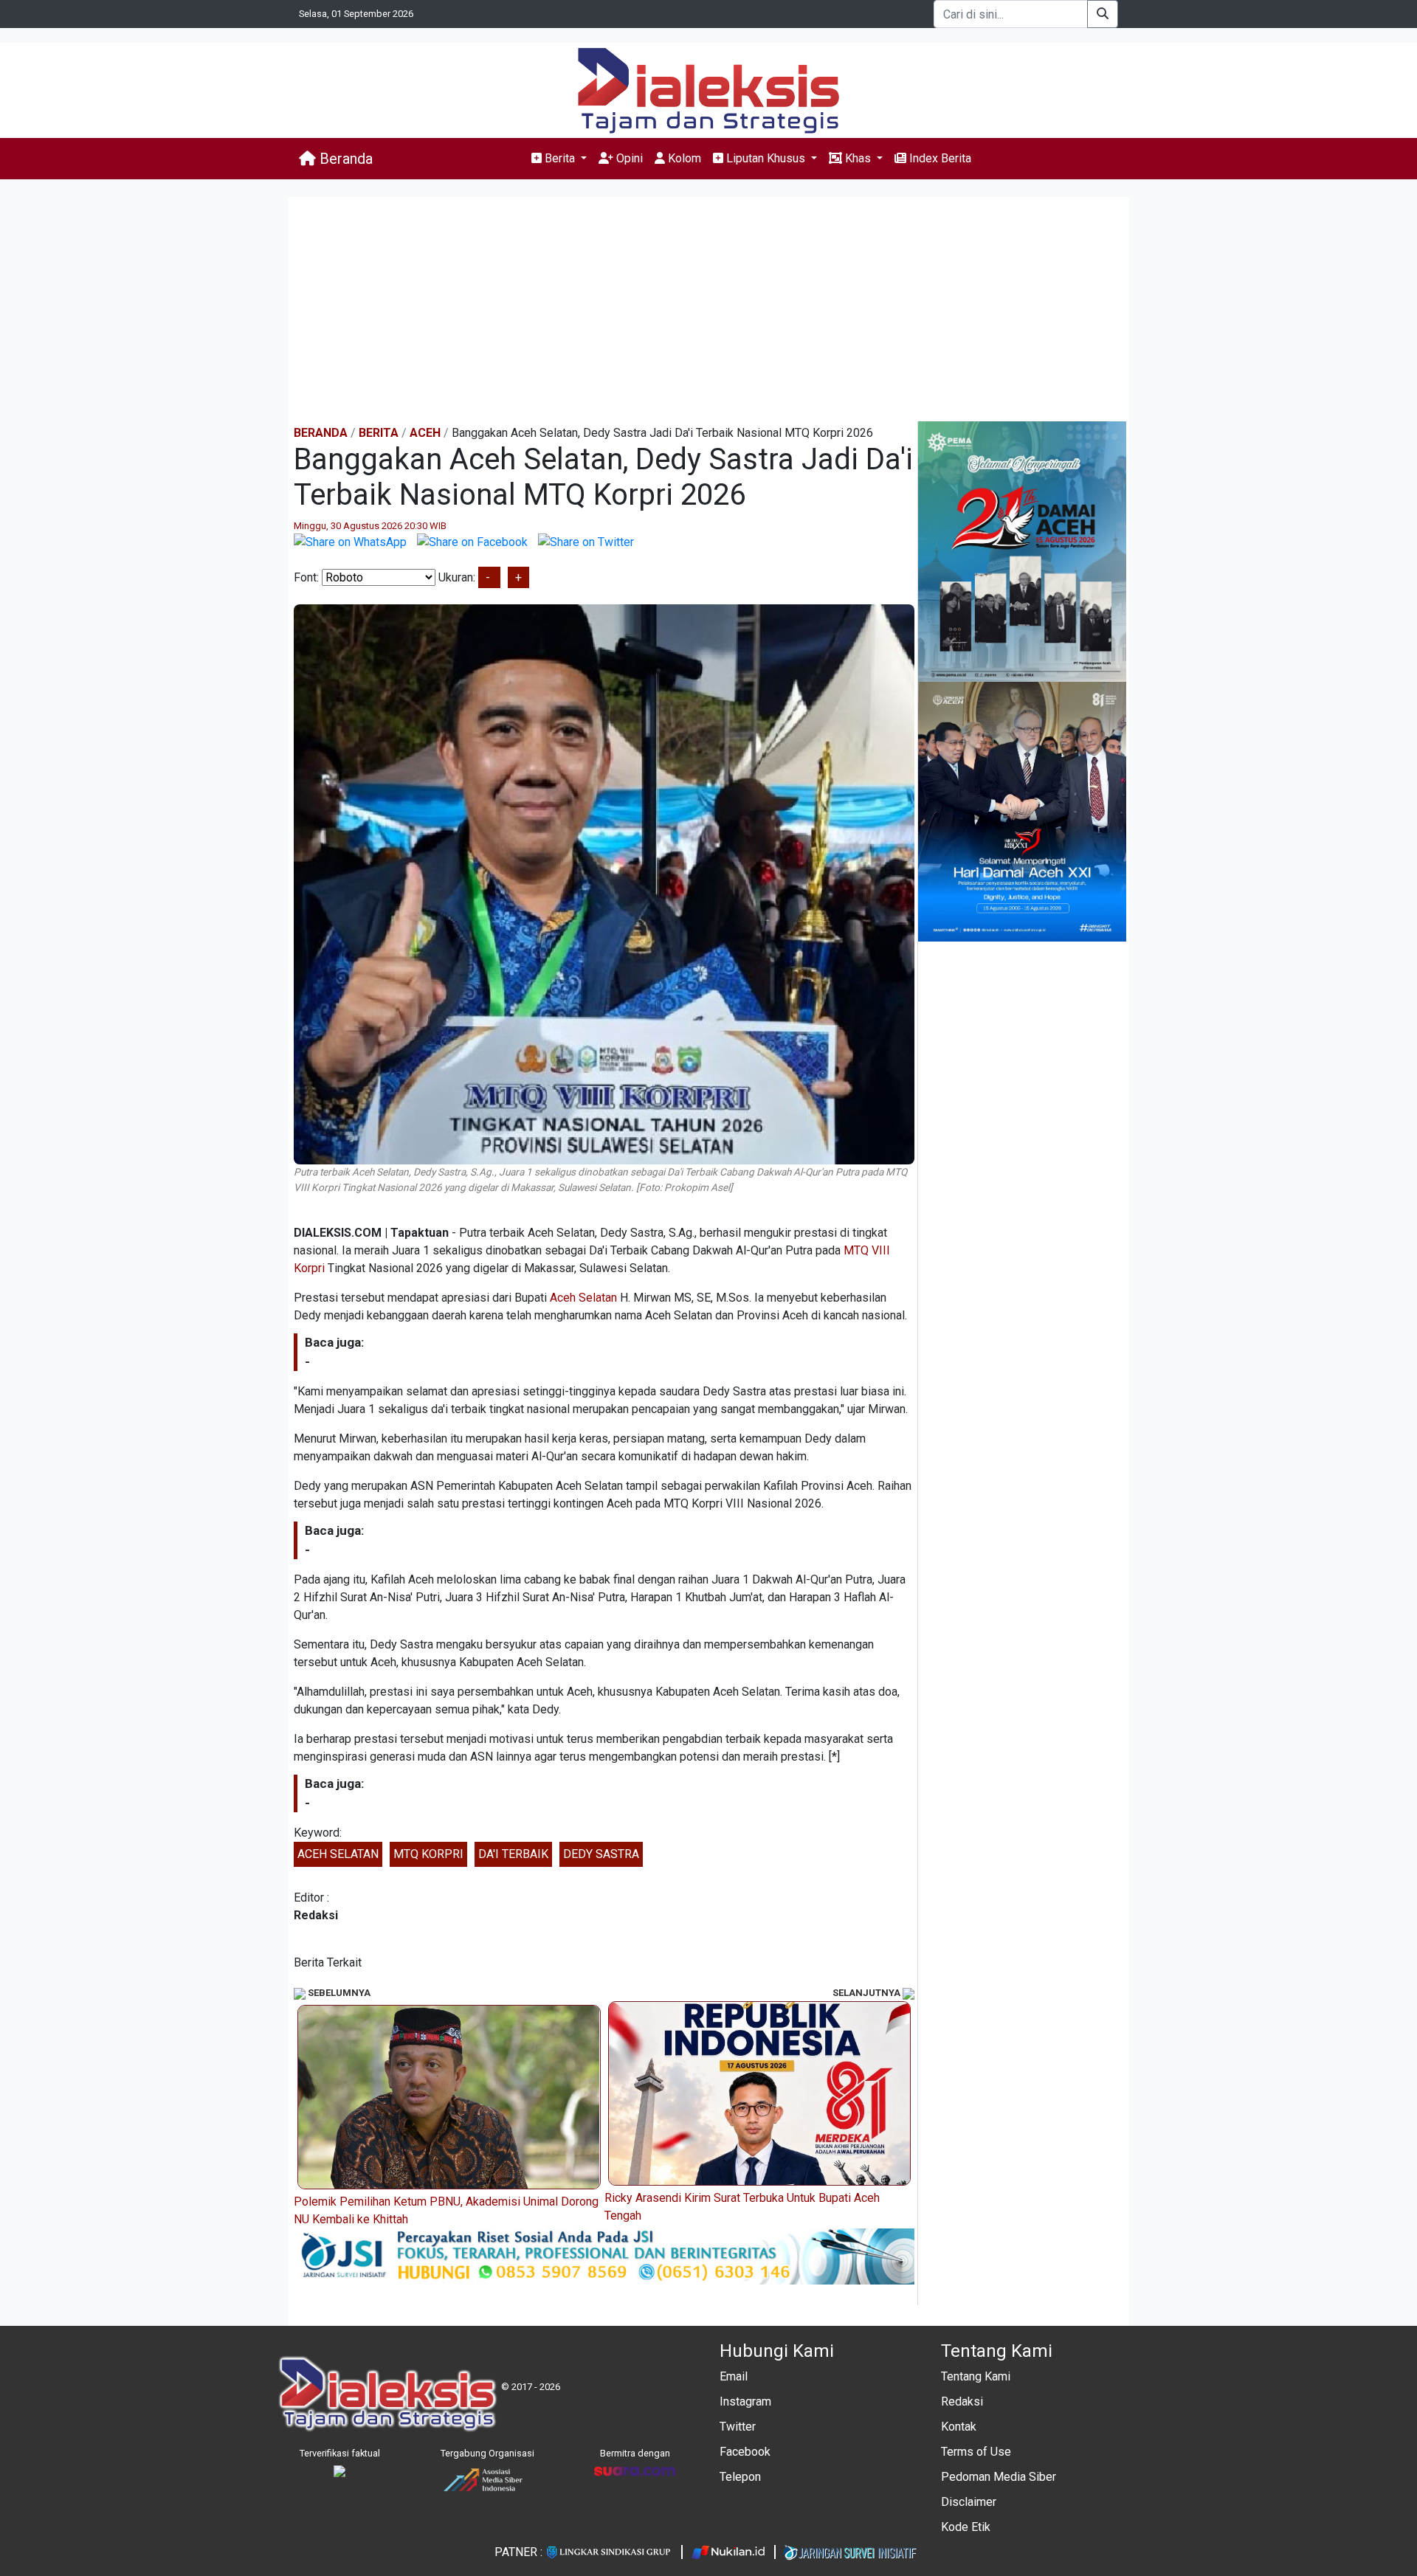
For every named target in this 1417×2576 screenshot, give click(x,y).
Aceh (425, 433)
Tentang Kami (976, 2376)
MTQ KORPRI (428, 1854)
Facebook (745, 2452)
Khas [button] (858, 158)
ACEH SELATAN (338, 1854)
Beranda (344, 159)
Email (734, 2376)
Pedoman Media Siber (999, 2477)
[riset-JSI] (604, 2255)
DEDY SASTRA (601, 1854)
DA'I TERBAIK (513, 1854)
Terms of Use (976, 2452)
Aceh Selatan (583, 1298)
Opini (628, 158)
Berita (379, 433)
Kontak (959, 2427)
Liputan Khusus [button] (766, 158)
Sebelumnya (338, 1993)
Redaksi (962, 2401)
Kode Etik (966, 2527)
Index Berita (939, 158)
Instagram (745, 2401)
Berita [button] (560, 158)
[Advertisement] (708, 311)
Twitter (738, 2427)
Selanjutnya (868, 1993)
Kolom (683, 158)
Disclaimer (969, 2502)
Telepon (740, 2477)
